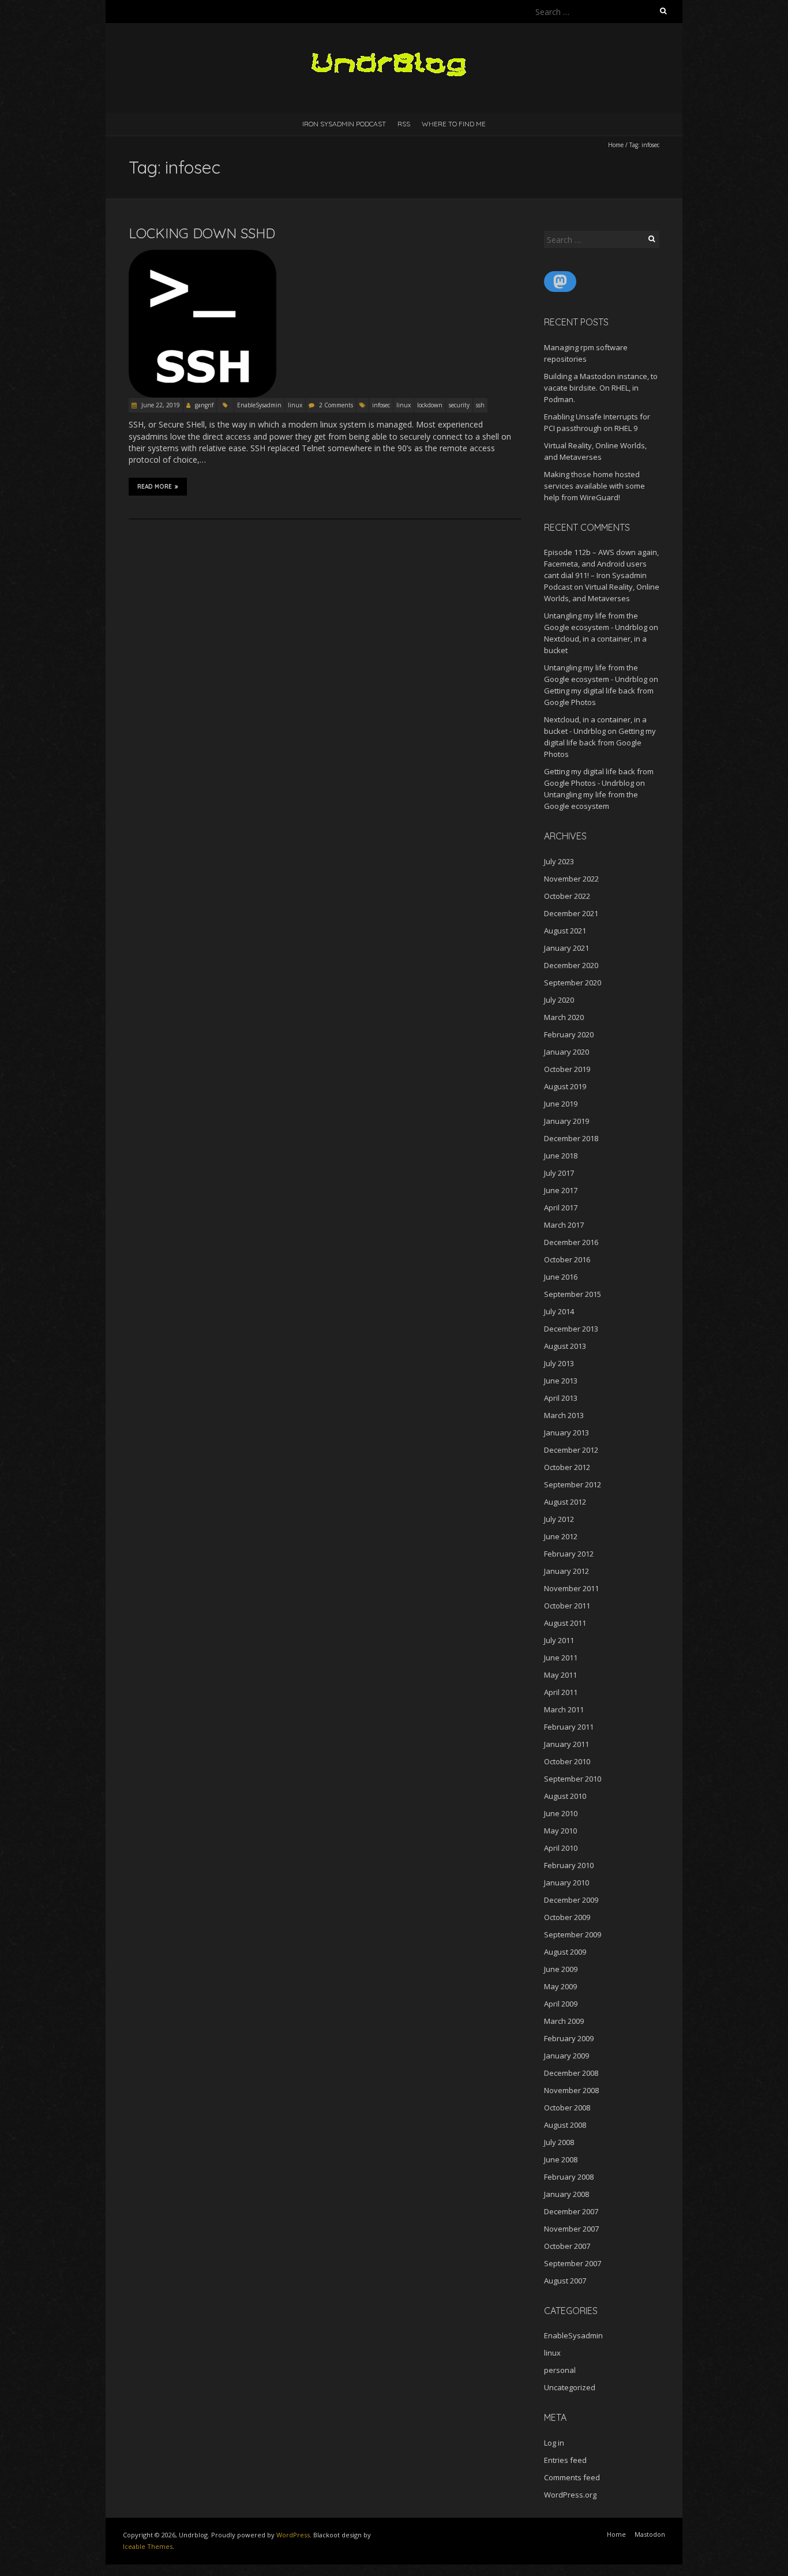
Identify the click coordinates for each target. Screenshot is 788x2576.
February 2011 (569, 1727)
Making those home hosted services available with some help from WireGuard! (594, 486)
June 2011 (561, 1658)
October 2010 (567, 1761)
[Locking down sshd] (202, 255)
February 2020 (569, 1034)
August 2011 (565, 1623)
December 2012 (571, 1450)
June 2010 (561, 1813)
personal (560, 2370)
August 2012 (565, 1502)
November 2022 (571, 879)
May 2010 (560, 1831)
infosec (381, 405)
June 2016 (561, 1277)
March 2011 (564, 1709)
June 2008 (561, 2159)
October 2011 (567, 1606)
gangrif (204, 405)
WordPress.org (570, 2495)
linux (295, 405)
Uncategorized (570, 2387)
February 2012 (569, 1554)
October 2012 (567, 1467)
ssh (480, 405)
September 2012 (573, 1484)
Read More (155, 487)
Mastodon (650, 2534)
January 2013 (566, 1433)
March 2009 (564, 2021)
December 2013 (571, 1329)
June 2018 (561, 1156)
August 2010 (565, 1796)
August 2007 (565, 2281)
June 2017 (561, 1190)
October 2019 (567, 1069)
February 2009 (569, 2038)
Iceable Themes (148, 2546)
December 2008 (571, 2073)
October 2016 (567, 1259)
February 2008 (569, 2177)
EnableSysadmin (259, 405)
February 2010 (569, 1865)
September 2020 (573, 983)
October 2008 (567, 2108)
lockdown (430, 405)
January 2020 (566, 1052)
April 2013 (561, 1398)
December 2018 (571, 1138)
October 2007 (567, 2246)
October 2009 (567, 1917)
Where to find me (454, 124)
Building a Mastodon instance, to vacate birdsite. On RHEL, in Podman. (601, 388)
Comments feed (572, 2477)
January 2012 (566, 1571)
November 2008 (571, 2090)
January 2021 (566, 948)
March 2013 (564, 1415)
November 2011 (571, 1588)
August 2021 (565, 931)
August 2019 (565, 1086)
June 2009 (561, 1969)
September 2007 (573, 2263)
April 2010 (561, 1848)
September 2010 (573, 1779)
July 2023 (559, 861)
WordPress (293, 2535)
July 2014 (559, 1311)
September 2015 (573, 1294)
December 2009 (571, 1900)
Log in (554, 2443)
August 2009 (565, 1952)
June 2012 (561, 1536)
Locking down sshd (202, 233)
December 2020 (571, 965)
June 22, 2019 (160, 405)
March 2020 (564, 1017)
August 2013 (565, 1346)
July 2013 (559, 1363)
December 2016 (571, 1242)
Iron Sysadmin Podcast (344, 124)
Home (616, 145)
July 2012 (559, 1519)
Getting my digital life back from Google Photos (600, 743)
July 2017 (559, 1173)
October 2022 (567, 896)
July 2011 (559, 1640)
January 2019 (566, 1121)
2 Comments (336, 405)
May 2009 (560, 1986)
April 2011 (561, 1692)
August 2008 (565, 2125)
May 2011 (560, 1675)
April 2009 (561, 2004)
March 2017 (564, 1225)
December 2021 (571, 913)
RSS (404, 124)
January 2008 (566, 2194)
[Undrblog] (394, 52)
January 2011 (566, 1744)
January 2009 (566, 2056)
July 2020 (559, 1000)
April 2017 (561, 1208)
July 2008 (559, 2142)
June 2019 (561, 1104)
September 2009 (573, 1934)
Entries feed (565, 2460)
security (459, 405)
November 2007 (571, 2229)
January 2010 (566, 1883)
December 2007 (571, 2211)
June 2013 (561, 1381)
